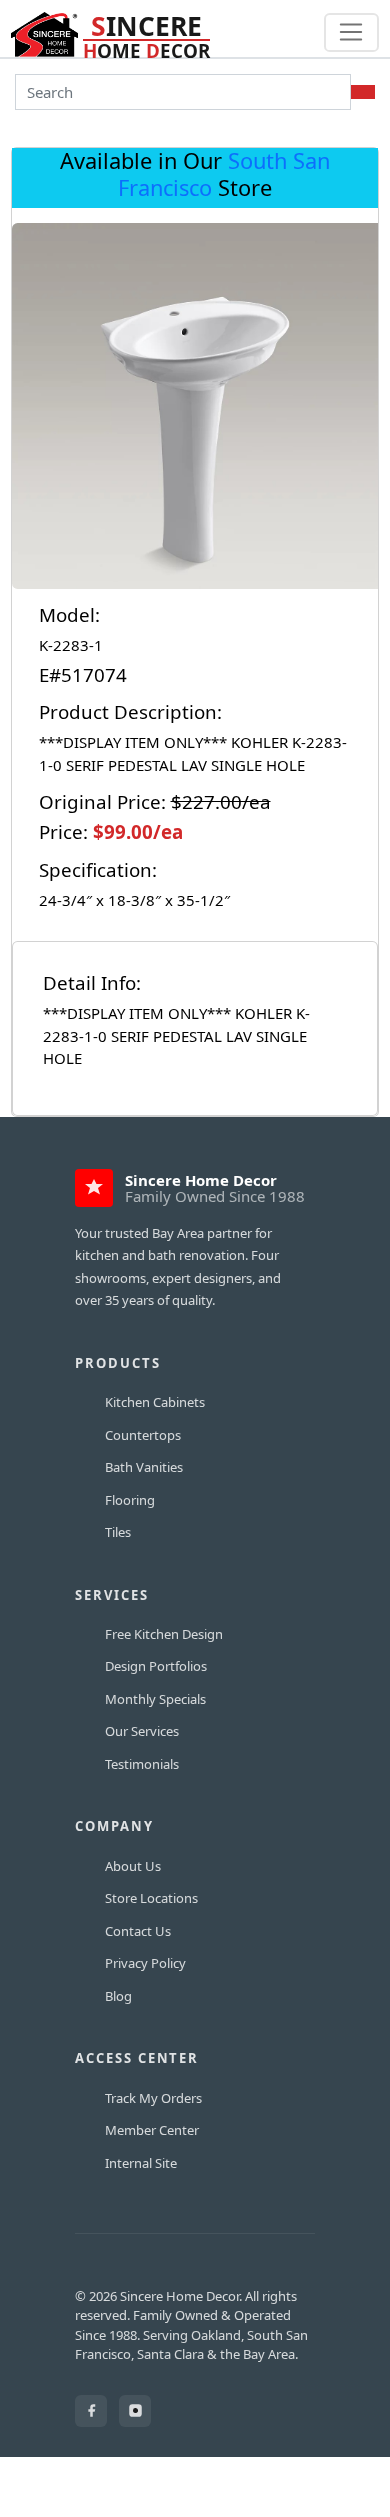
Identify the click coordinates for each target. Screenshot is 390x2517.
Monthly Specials (155, 1699)
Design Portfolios (156, 1666)
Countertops (143, 1435)
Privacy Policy (145, 1963)
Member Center (152, 2130)
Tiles (118, 1532)
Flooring (130, 1500)
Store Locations (151, 1898)
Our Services (142, 1731)
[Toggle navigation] (351, 33)
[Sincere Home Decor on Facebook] (91, 2411)
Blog (118, 1996)
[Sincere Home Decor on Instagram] (135, 2411)
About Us (133, 1866)
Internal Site (141, 2163)
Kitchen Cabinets (155, 1402)
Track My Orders (153, 2098)
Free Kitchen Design (164, 1634)
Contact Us (138, 1931)
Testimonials (142, 1764)
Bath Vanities (144, 1467)
